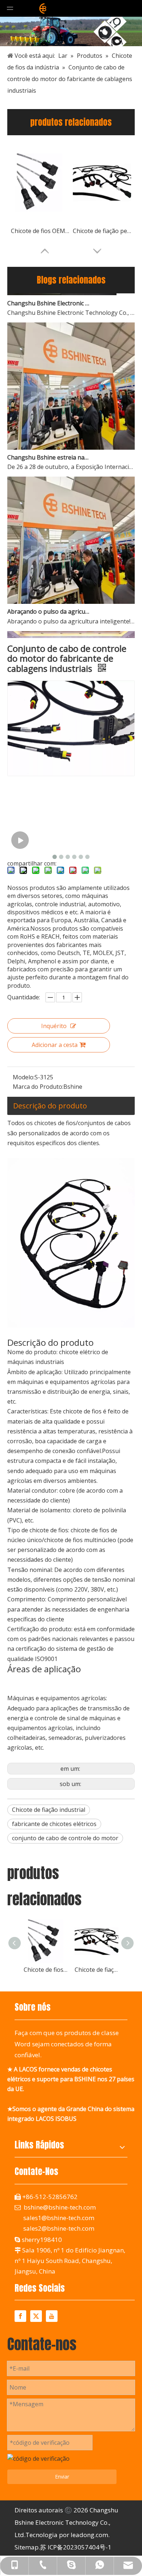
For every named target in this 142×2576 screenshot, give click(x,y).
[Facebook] (20, 2316)
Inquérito (54, 1026)
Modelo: (24, 1077)
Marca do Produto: (38, 1087)
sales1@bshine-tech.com (59, 2218)
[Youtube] (52, 2316)
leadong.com (89, 2535)
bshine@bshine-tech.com (60, 2207)
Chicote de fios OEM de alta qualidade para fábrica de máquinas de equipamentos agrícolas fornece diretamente (40, 231)
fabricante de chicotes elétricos (54, 1824)
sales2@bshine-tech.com (59, 2228)
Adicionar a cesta (55, 1045)
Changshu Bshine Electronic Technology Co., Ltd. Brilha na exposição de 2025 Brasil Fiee (48, 296)
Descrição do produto (50, 1106)
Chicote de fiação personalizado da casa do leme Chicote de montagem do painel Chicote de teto (102, 231)
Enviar (62, 2477)
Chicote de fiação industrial (49, 1810)
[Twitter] (36, 2316)
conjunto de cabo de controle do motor (65, 1838)
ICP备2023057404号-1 (80, 2547)
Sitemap (27, 2547)
